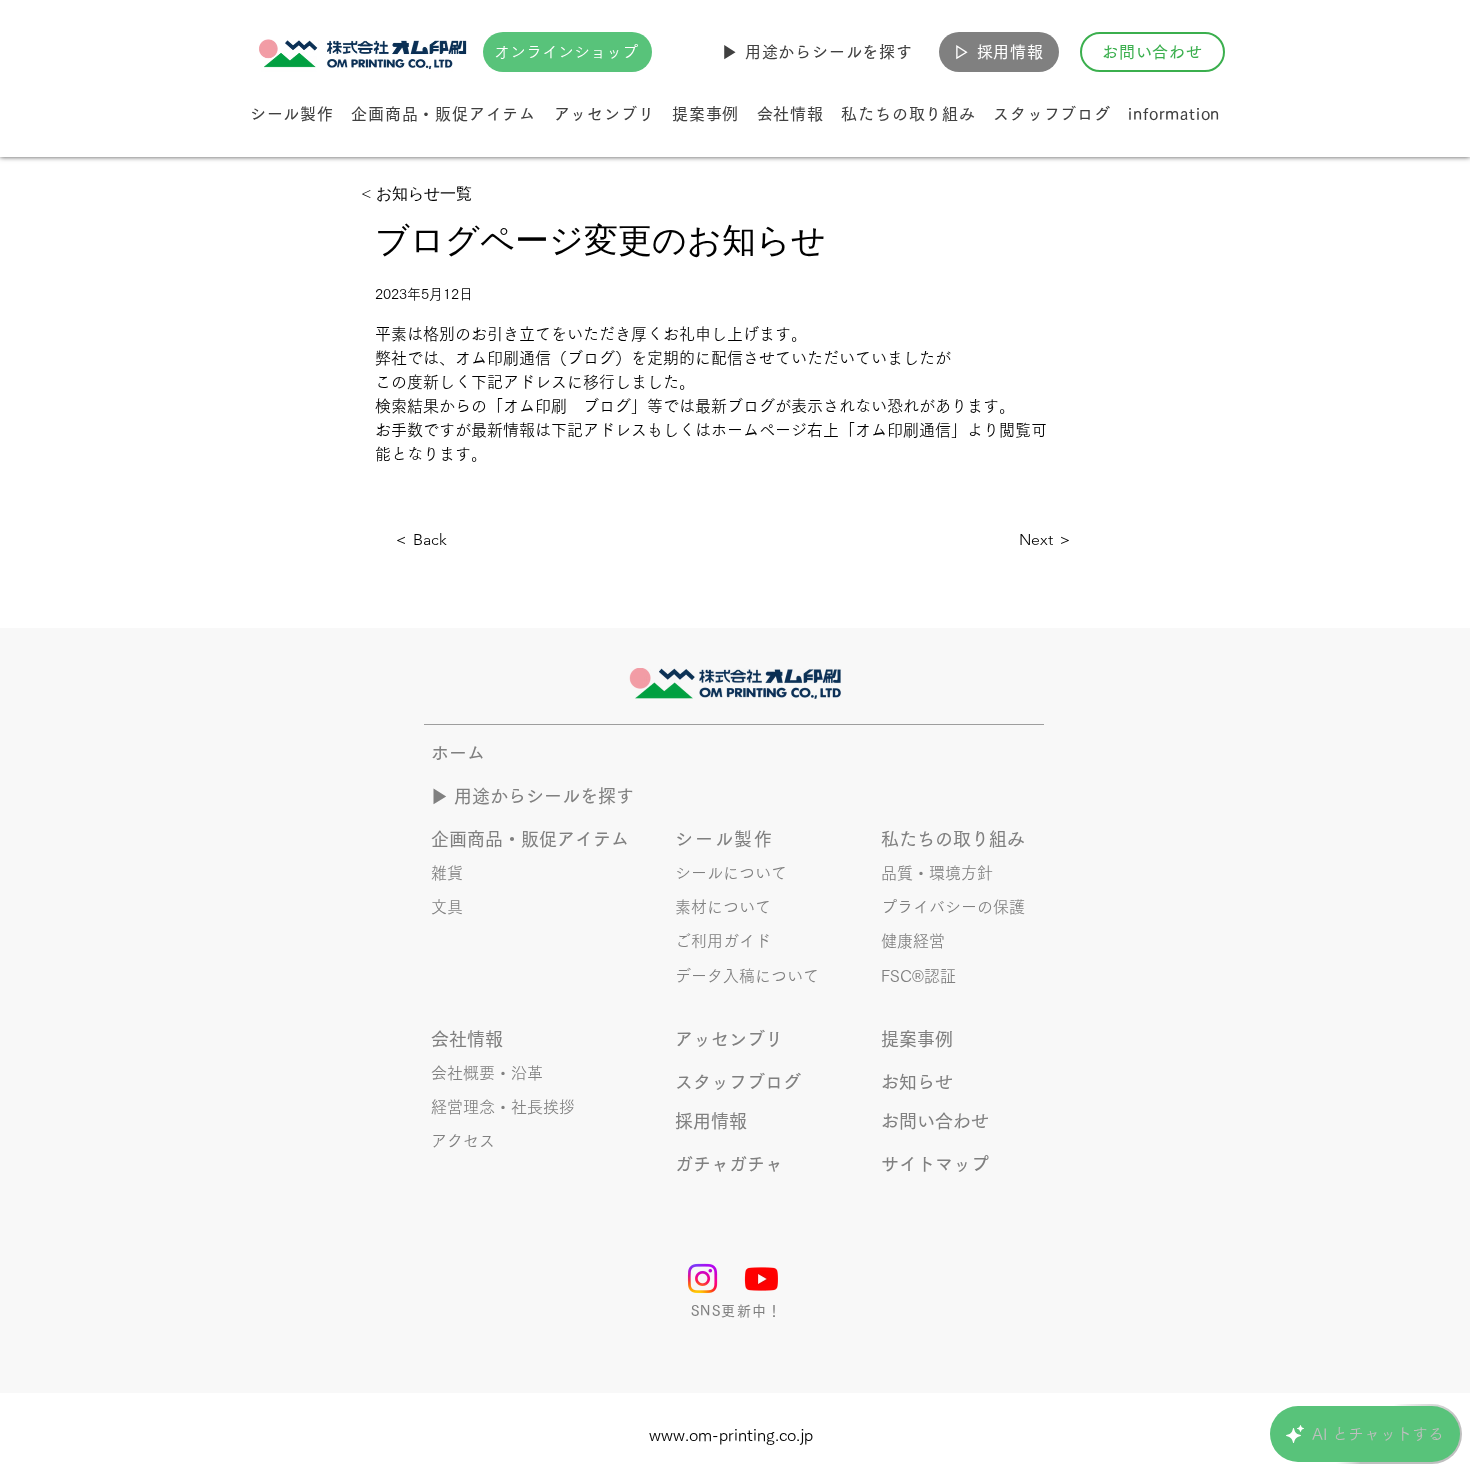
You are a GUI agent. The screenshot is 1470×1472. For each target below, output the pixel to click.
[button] (817, 52)
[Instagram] (702, 1278)
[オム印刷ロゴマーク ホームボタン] (365, 52)
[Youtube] (761, 1278)
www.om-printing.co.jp (731, 1435)
